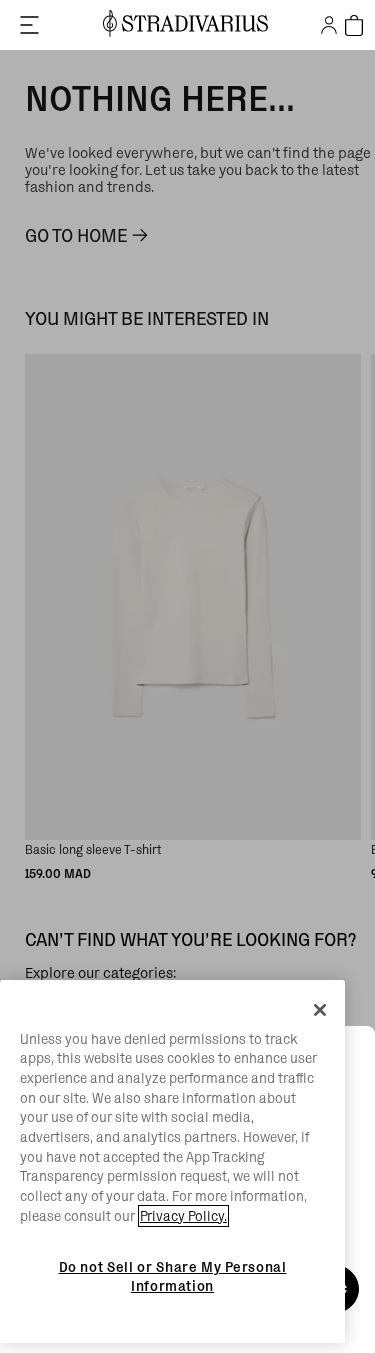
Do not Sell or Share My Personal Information (173, 1276)
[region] (172, 1162)
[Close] (320, 1010)
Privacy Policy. (183, 1216)
